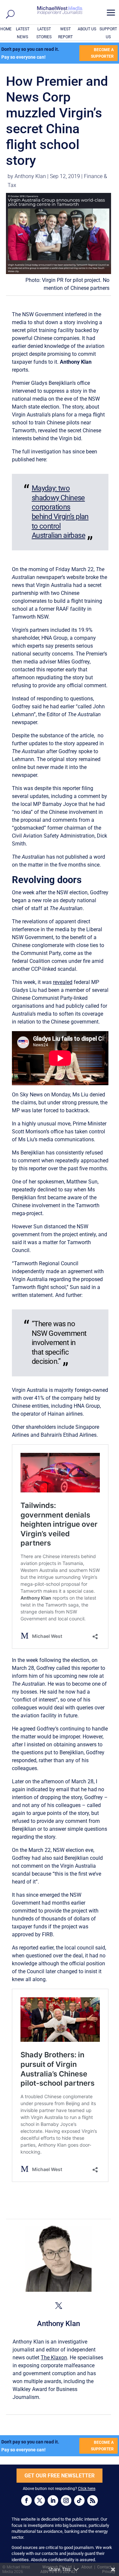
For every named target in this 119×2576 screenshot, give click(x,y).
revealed (63, 982)
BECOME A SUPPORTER (102, 53)
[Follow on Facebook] (26, 2500)
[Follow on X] (40, 2500)
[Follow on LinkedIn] (53, 2500)
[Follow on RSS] (93, 2500)
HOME (6, 29)
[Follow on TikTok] (79, 2500)
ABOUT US (87, 29)
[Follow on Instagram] (66, 2500)
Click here (87, 2489)
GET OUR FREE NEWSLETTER (59, 2476)
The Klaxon (54, 2358)
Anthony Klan (30, 176)
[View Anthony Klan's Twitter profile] (59, 2306)
